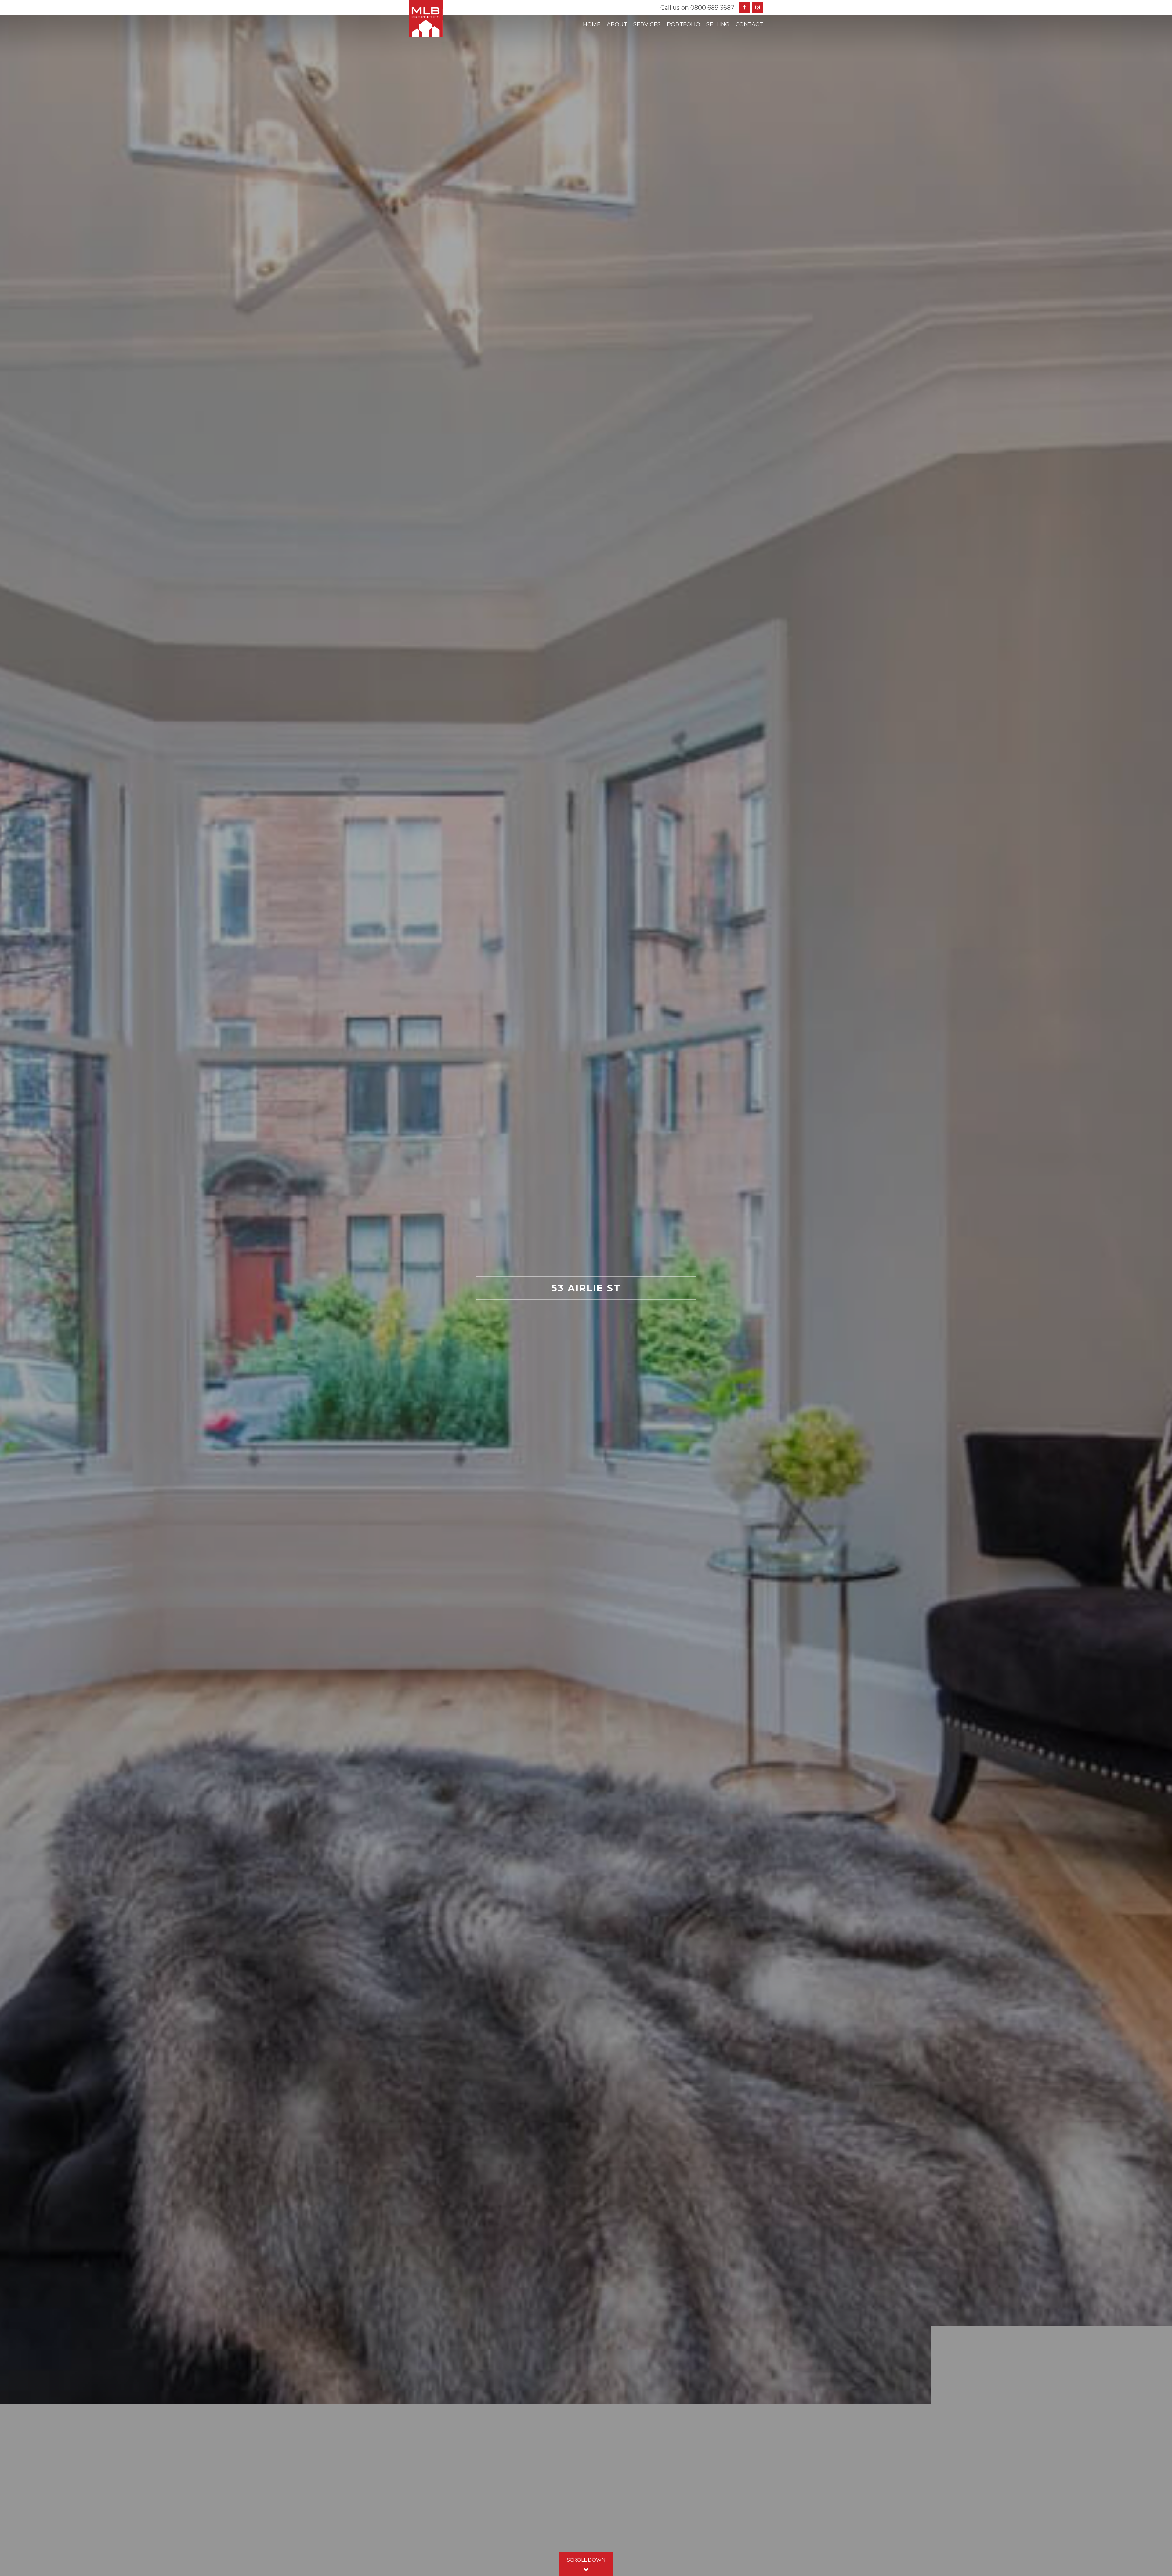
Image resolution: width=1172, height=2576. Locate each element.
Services (647, 24)
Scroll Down (586, 2560)
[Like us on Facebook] (744, 7)
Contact (749, 24)
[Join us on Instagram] (758, 7)
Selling (718, 24)
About (617, 24)
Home (592, 24)
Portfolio (684, 24)
